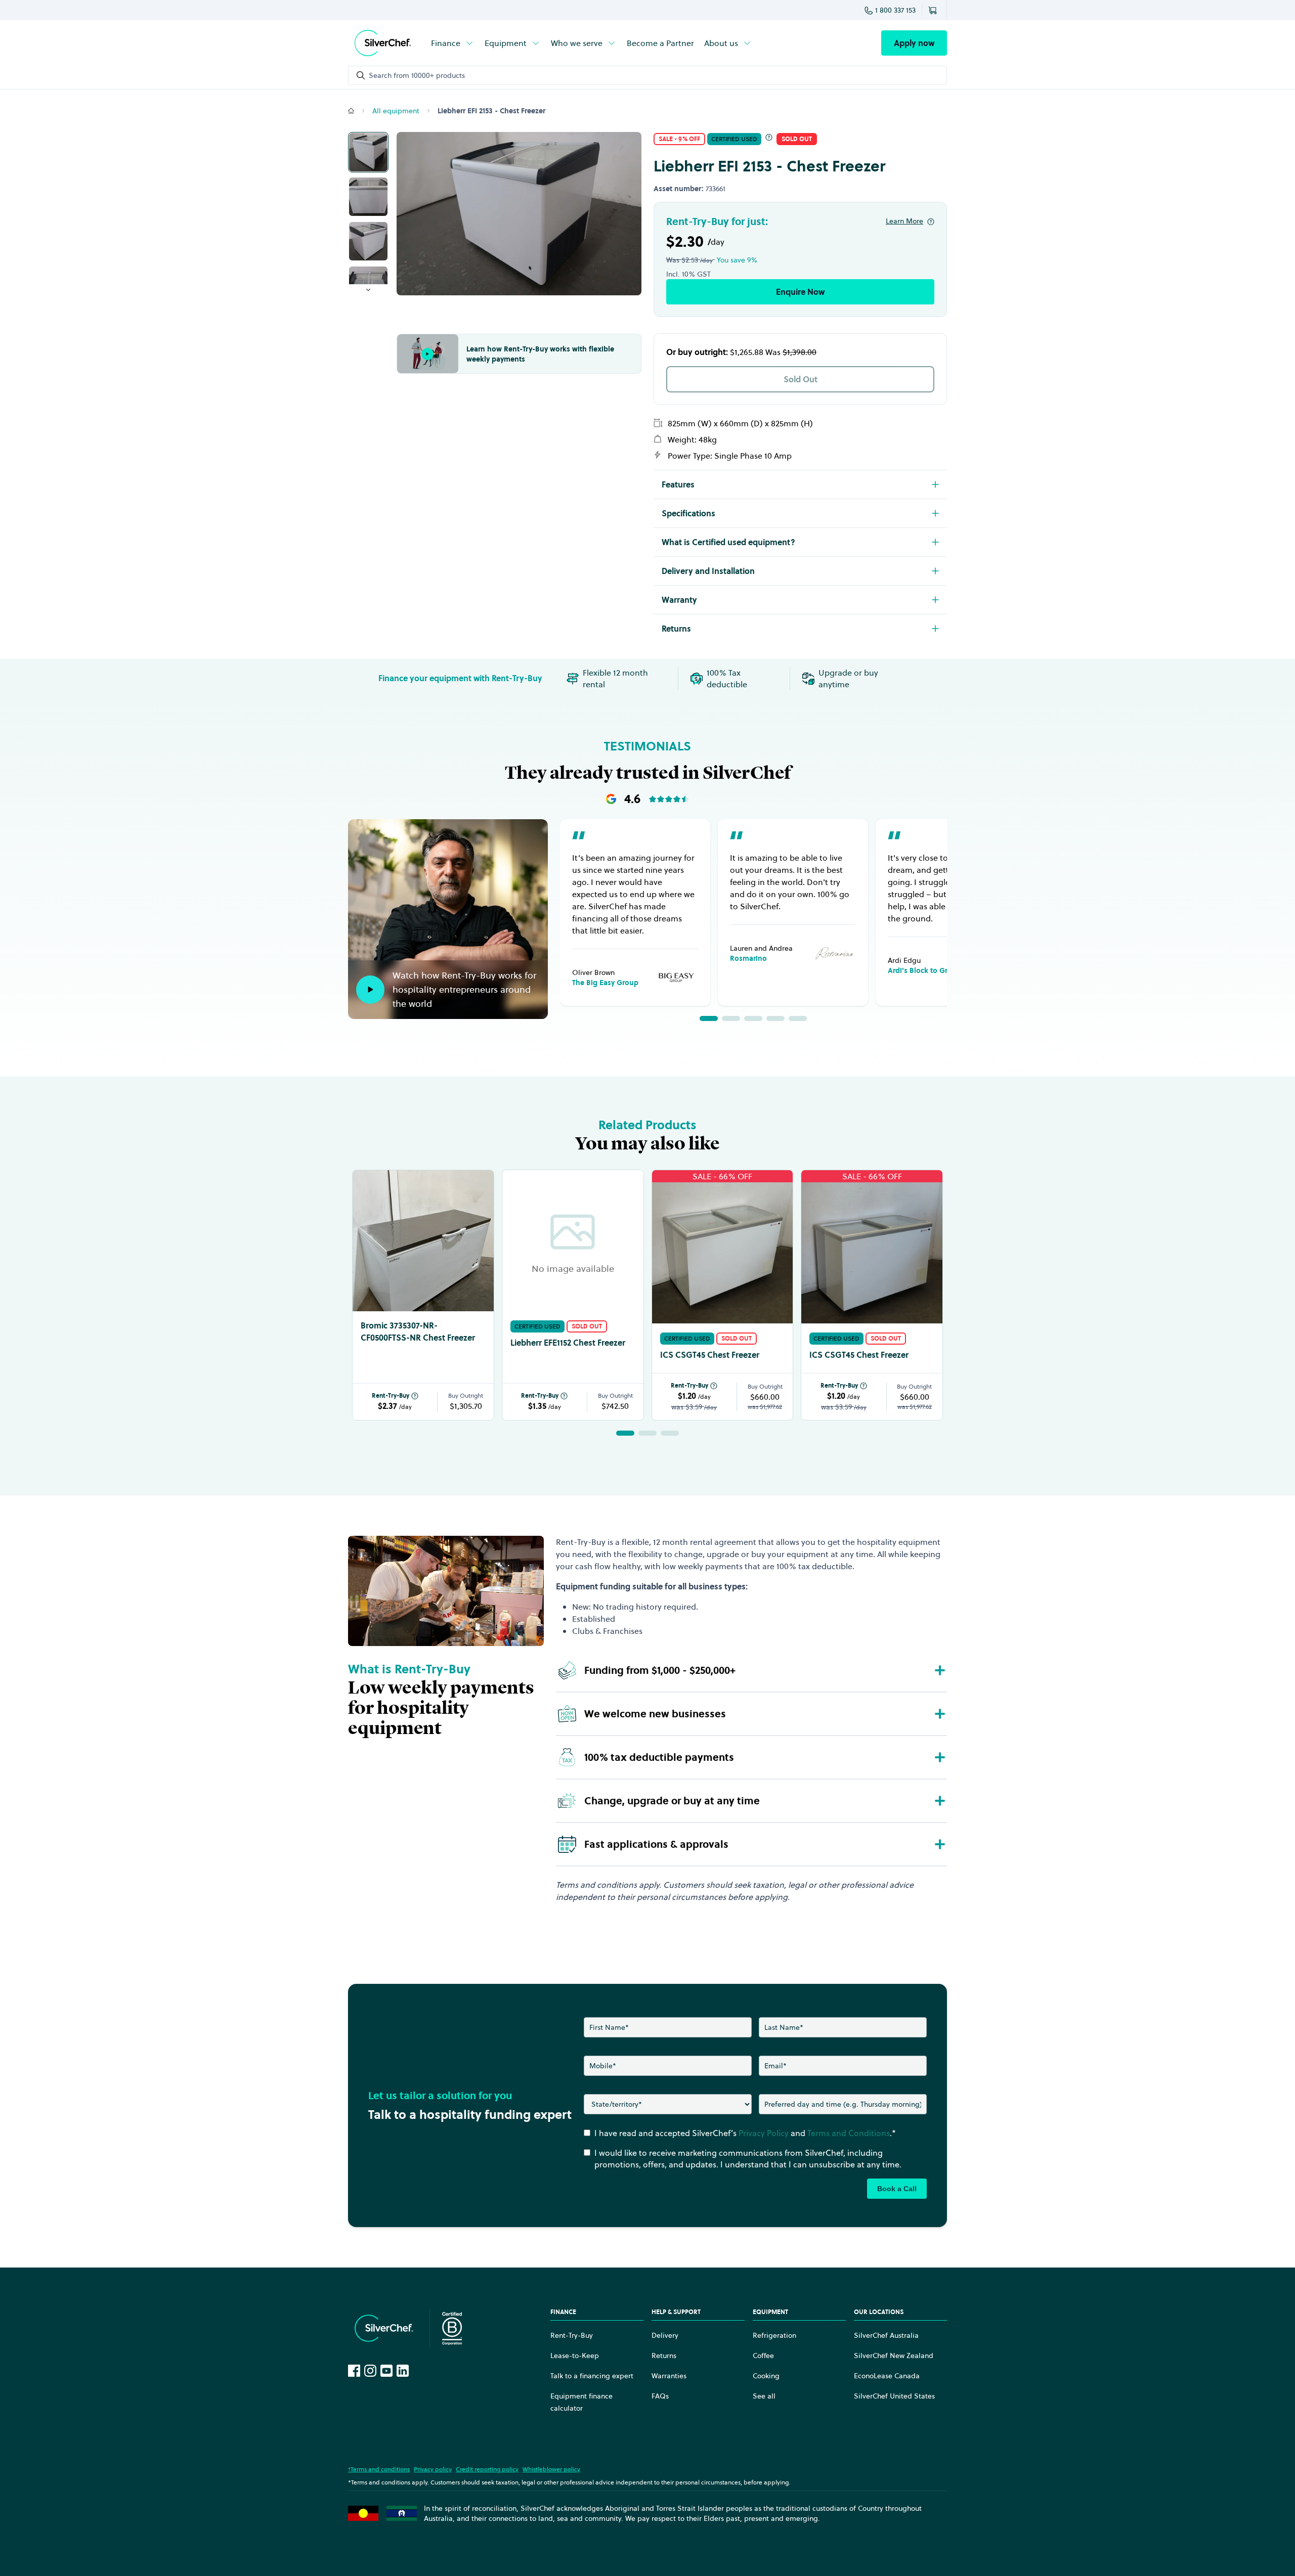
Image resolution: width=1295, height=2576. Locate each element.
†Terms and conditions (379, 2469)
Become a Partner (660, 43)
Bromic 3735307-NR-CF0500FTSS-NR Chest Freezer (418, 1331)
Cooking (766, 2376)
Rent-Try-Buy (391, 1396)
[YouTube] (386, 2371)
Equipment (506, 43)
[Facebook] (354, 2371)
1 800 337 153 (895, 10)
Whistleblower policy (551, 2469)
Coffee (763, 2356)
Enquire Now (800, 292)
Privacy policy (433, 2469)
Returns (664, 2356)
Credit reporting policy (487, 2469)
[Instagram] (370, 2371)
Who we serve (577, 43)
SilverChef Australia (886, 2335)
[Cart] (934, 10)
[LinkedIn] (403, 2371)
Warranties (669, 2376)
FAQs (660, 2396)
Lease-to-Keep (575, 2356)
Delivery (665, 2335)
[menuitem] (453, 43)
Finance (446, 43)
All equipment (396, 111)
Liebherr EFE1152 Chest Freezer (568, 1343)
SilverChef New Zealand (894, 2356)
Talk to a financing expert (592, 2376)
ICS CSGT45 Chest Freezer (710, 1355)
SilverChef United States (894, 2396)
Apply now (914, 43)
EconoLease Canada (887, 2376)
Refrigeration (774, 2335)
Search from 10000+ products (417, 75)
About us (721, 43)
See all (764, 2396)
